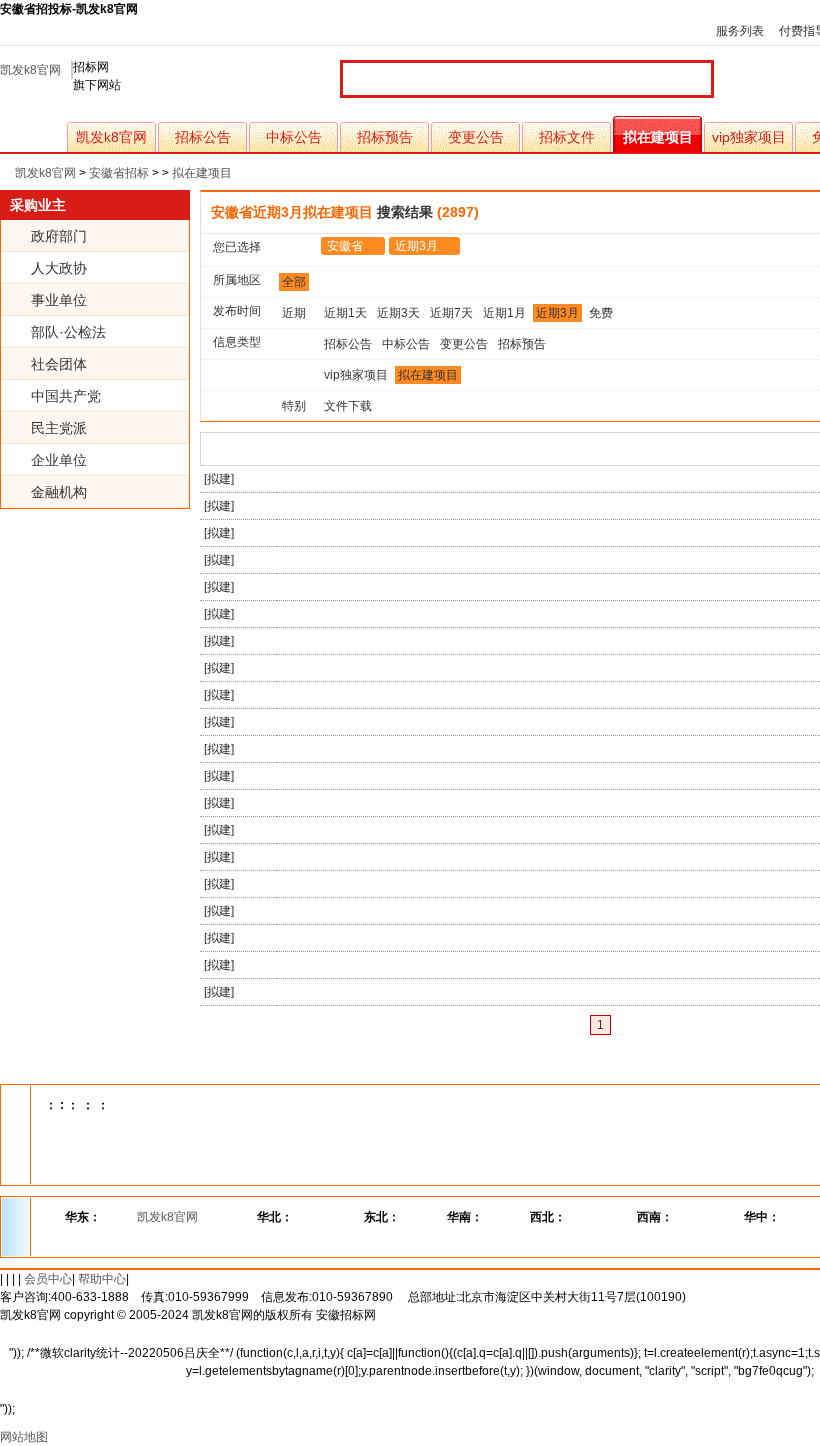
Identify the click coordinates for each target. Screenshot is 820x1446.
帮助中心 (102, 1279)
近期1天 (345, 313)
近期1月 (504, 313)
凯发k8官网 (30, 70)
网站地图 (24, 1437)
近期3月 (416, 246)
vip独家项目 (749, 137)
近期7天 (451, 313)
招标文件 (567, 137)
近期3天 (398, 313)
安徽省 (345, 246)
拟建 (219, 479)
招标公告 (203, 137)
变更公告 (476, 137)
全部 (294, 282)
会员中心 (48, 1279)
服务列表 (740, 31)
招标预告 (385, 137)
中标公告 (294, 137)
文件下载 (348, 406)
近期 (294, 313)
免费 (601, 313)
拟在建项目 (658, 137)
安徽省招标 (119, 173)
